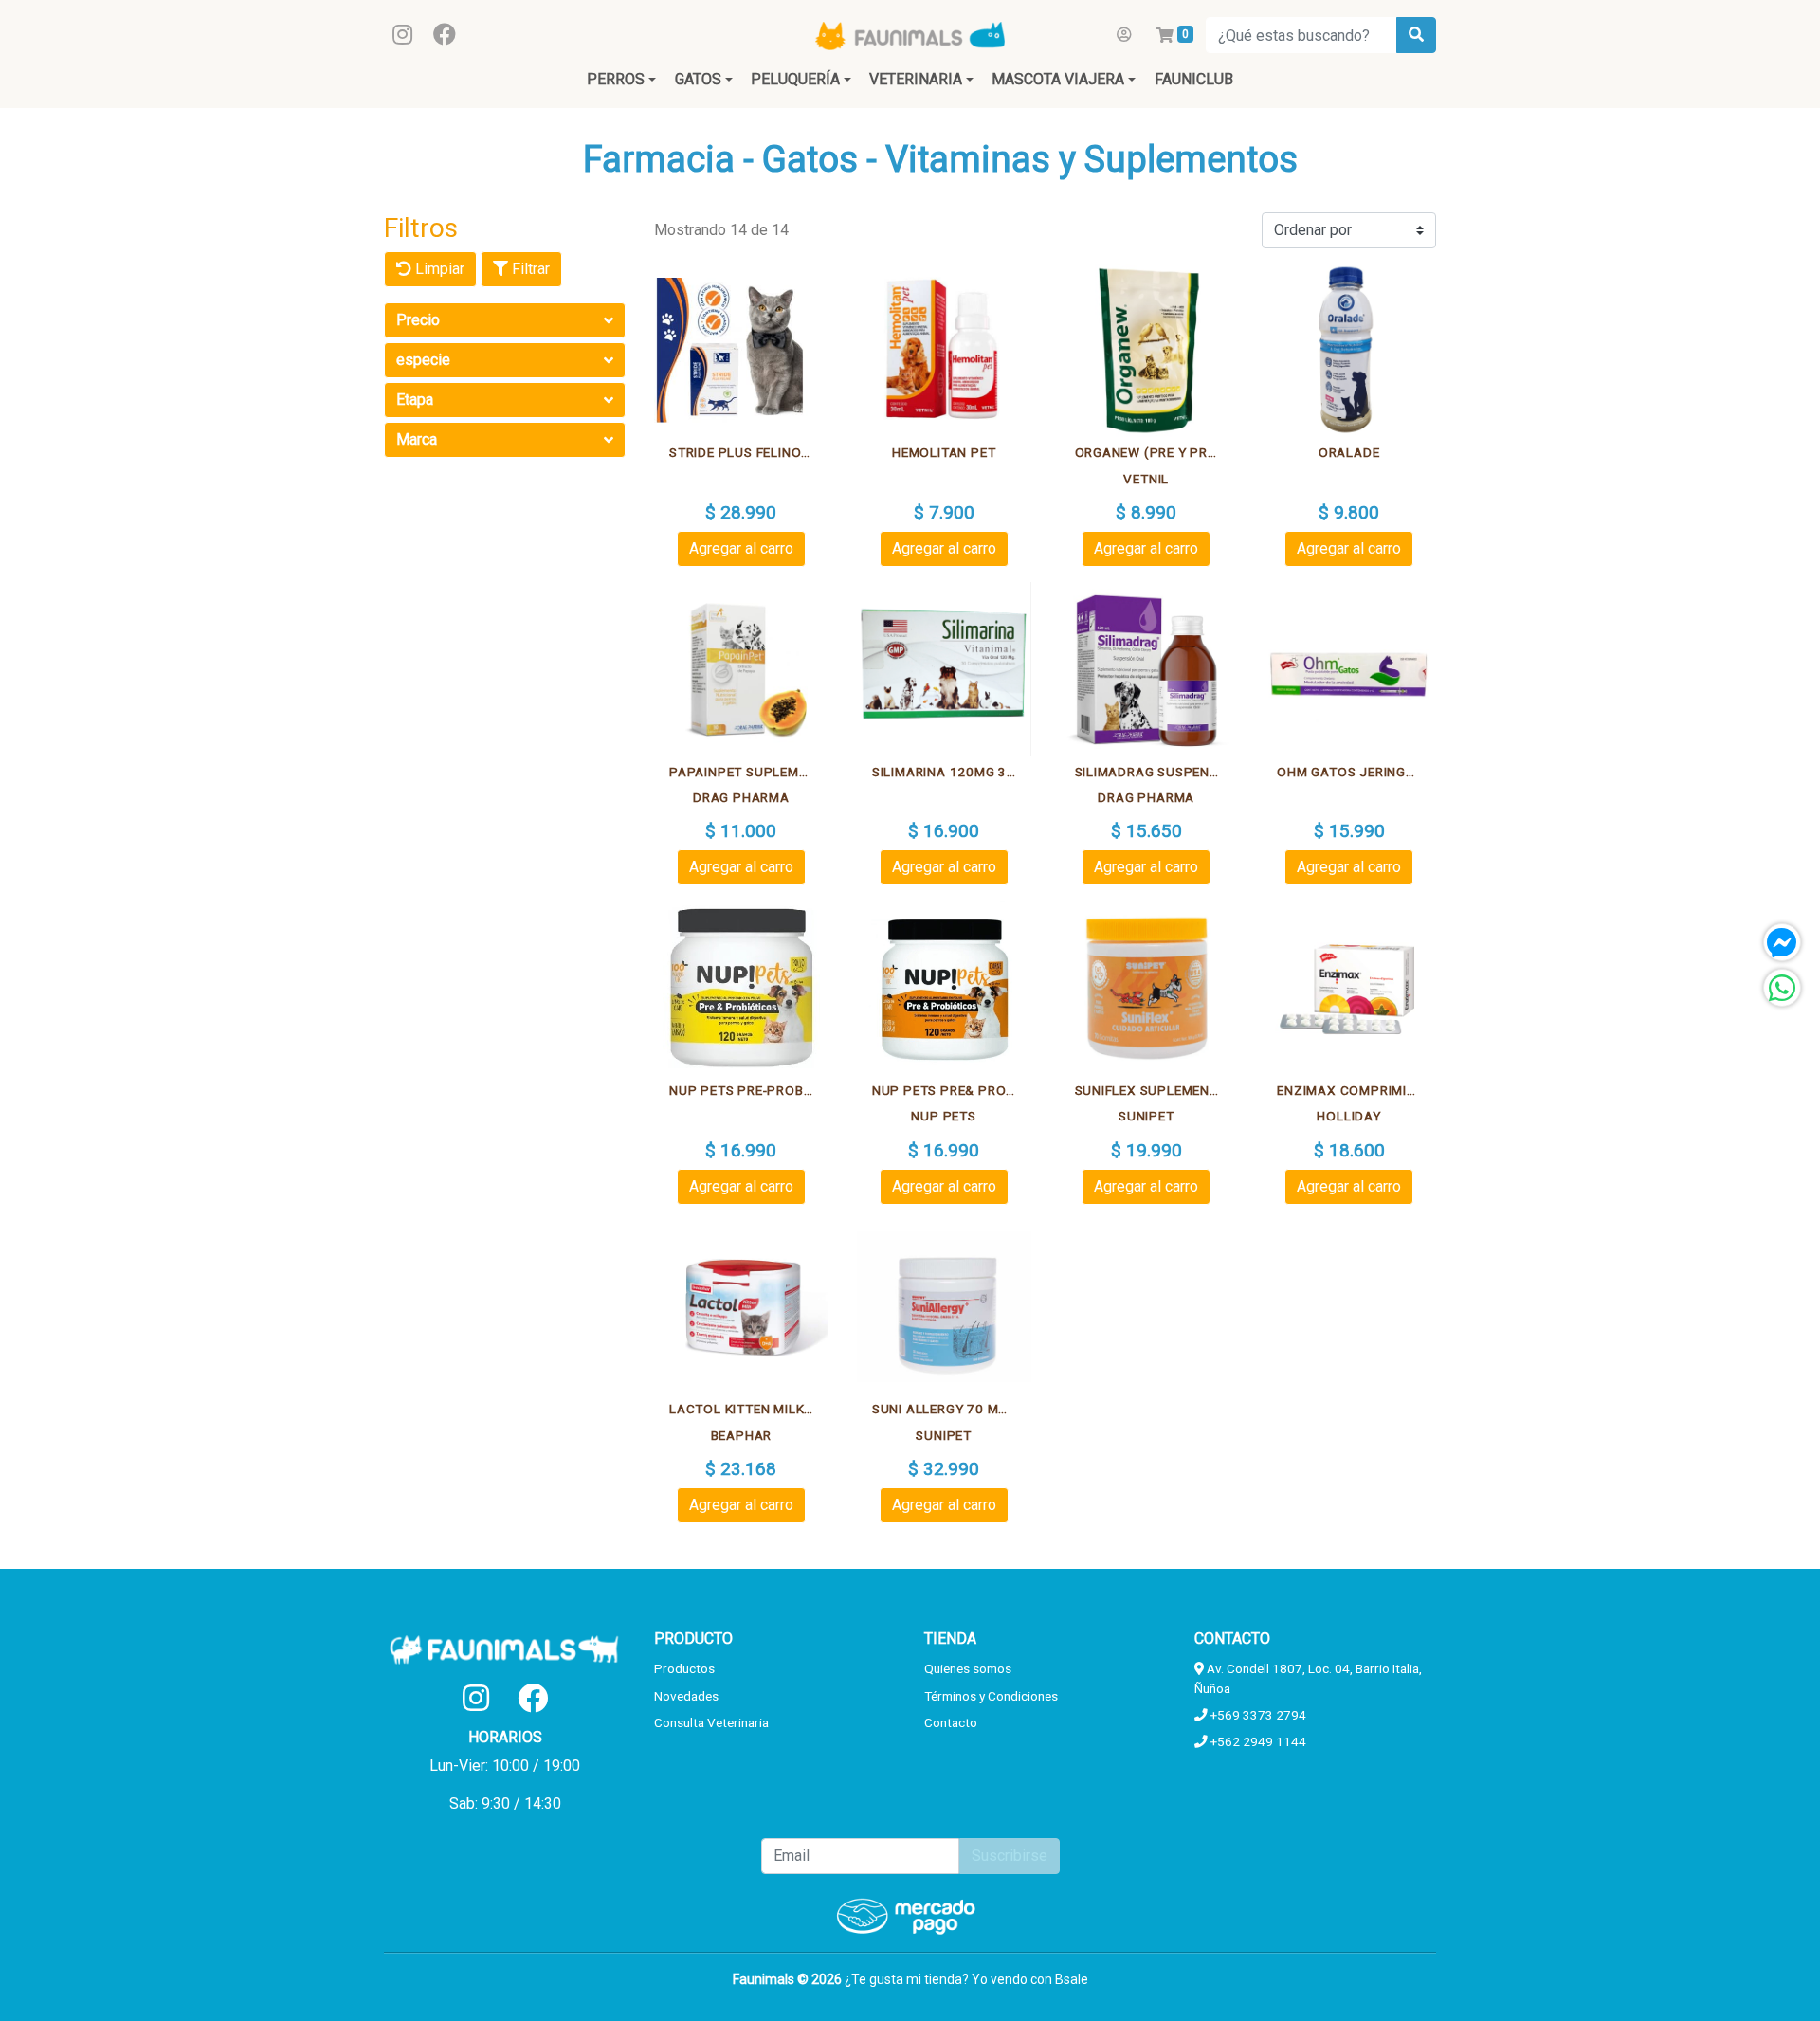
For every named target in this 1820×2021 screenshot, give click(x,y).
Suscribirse (1010, 1856)
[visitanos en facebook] (445, 35)
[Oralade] (1349, 351)
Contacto (951, 1722)
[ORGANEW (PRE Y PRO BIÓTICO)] (1147, 351)
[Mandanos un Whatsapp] (1782, 988)
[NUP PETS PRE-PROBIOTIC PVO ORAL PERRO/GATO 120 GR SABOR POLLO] (741, 988)
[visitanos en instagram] (402, 35)
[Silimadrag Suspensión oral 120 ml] (1147, 669)
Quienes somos (968, 1668)
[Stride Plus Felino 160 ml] (741, 351)
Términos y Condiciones (991, 1696)
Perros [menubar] (616, 79)
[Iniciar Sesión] (1124, 35)
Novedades (686, 1696)
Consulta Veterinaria (711, 1722)
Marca (417, 439)
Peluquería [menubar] (795, 79)
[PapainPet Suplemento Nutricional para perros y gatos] (741, 669)
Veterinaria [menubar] (916, 79)
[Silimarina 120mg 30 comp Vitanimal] (944, 669)
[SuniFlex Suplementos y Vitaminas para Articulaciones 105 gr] (1147, 988)
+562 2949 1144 (1257, 1741)
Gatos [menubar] (698, 79)
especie (423, 360)
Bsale (1072, 1979)
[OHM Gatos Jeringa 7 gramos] (1349, 669)
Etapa (415, 400)
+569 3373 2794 (1257, 1715)
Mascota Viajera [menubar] (1058, 79)
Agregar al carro (741, 548)
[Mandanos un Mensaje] (1782, 942)
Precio (418, 320)
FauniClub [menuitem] (1194, 79)
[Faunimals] (910, 35)
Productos (684, 1668)
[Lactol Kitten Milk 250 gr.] (741, 1307)
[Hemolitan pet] (944, 351)
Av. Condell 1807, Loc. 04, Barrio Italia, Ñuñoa (1308, 1678)
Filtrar (529, 269)
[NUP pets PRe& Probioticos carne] (944, 988)
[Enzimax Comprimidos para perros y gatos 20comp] (1349, 988)
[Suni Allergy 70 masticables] (944, 1307)
